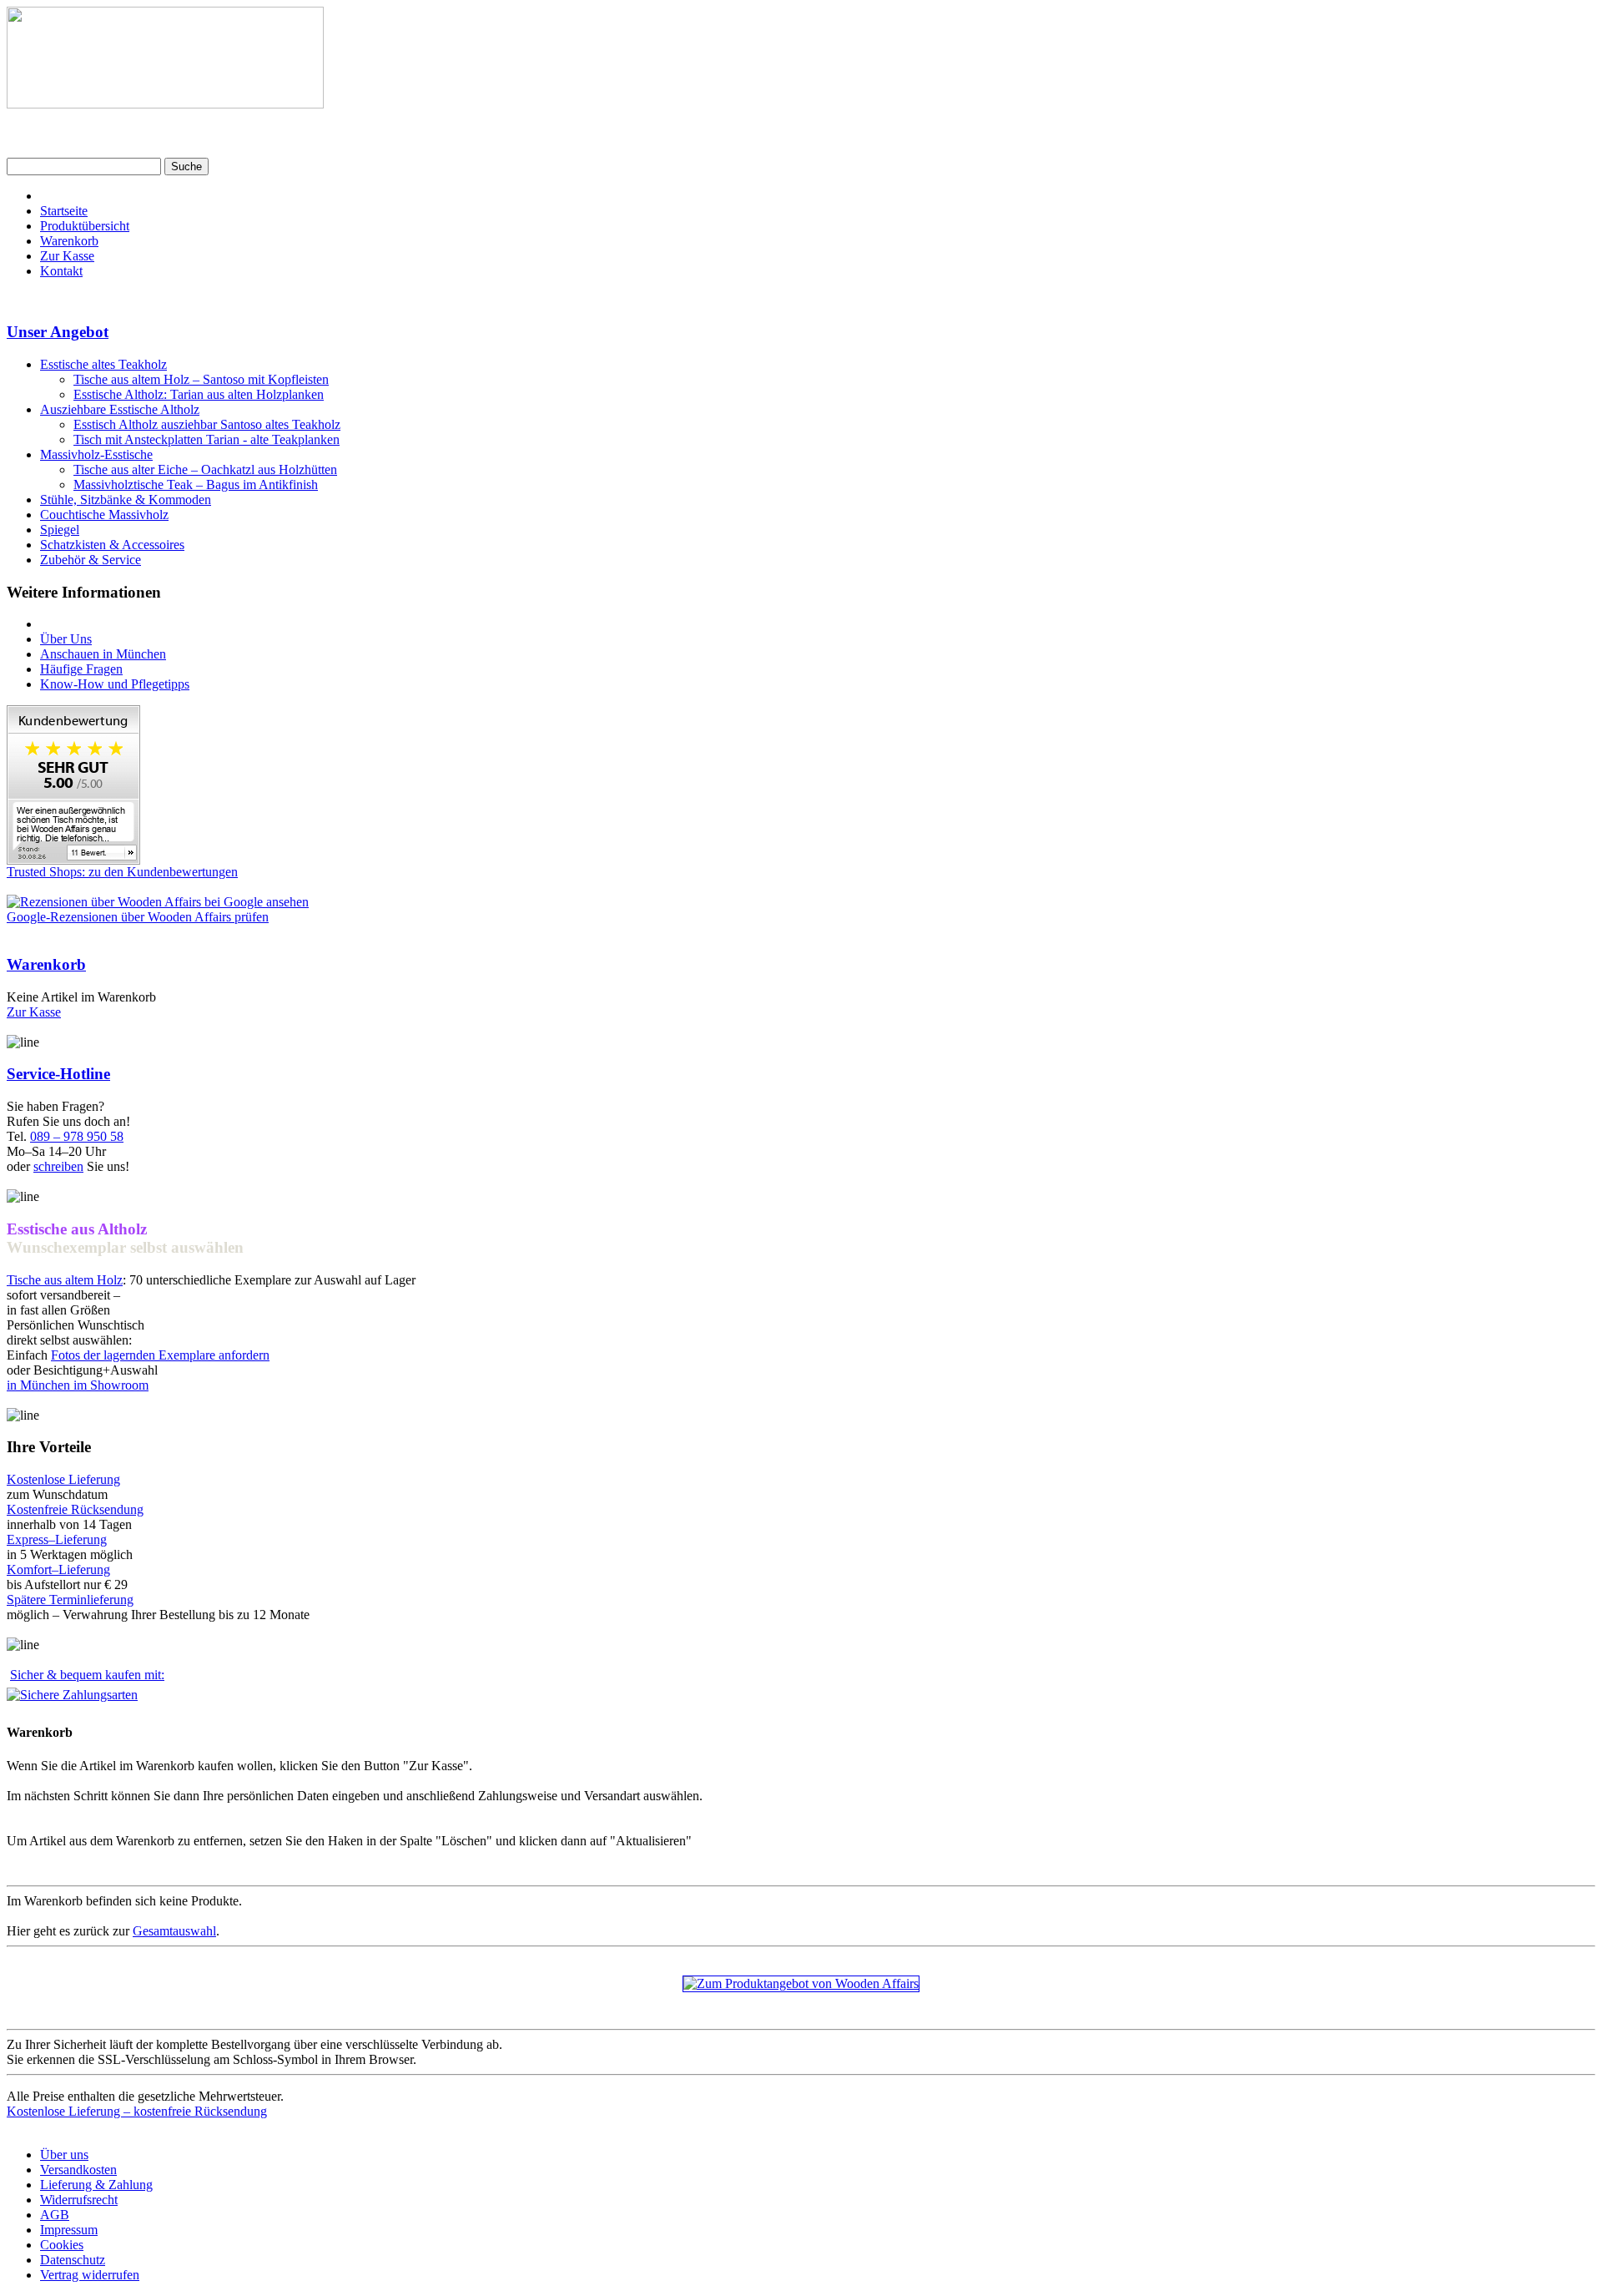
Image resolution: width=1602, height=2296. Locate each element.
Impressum (69, 2230)
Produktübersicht (85, 226)
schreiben (58, 1166)
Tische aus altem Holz (65, 1280)
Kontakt (61, 271)
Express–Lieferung (57, 1539)
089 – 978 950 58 (77, 1136)
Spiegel (60, 530)
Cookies (62, 2245)
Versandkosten (78, 2170)
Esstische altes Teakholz (103, 364)
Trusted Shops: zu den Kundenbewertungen (122, 872)
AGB (55, 2215)
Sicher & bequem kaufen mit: (87, 1675)
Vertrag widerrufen (90, 2275)
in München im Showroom (78, 1385)
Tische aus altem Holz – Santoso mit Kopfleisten (201, 379)
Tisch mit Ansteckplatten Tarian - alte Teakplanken (207, 439)
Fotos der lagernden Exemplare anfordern (160, 1355)
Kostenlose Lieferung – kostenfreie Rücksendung (137, 2111)
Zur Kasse (67, 256)
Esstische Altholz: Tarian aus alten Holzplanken (199, 394)
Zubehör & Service (91, 560)
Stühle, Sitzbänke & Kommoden (126, 500)
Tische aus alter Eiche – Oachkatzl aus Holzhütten (205, 469)
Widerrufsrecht (79, 2200)
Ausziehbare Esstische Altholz (120, 409)
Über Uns (66, 639)
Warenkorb (69, 241)
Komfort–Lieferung (58, 1569)
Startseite (64, 211)
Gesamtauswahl (174, 1931)
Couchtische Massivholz (104, 515)
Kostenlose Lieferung (63, 1479)
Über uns (64, 2155)
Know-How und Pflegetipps (115, 684)
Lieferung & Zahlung (96, 2185)
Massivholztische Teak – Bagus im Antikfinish (196, 484)
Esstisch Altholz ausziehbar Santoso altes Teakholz (207, 424)
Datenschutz (73, 2260)
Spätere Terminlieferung (70, 1600)
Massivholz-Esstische (96, 454)
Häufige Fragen (81, 669)
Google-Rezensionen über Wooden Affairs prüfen (138, 917)
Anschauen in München (103, 654)
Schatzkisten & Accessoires (112, 545)
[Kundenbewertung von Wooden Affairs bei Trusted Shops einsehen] (73, 860)
